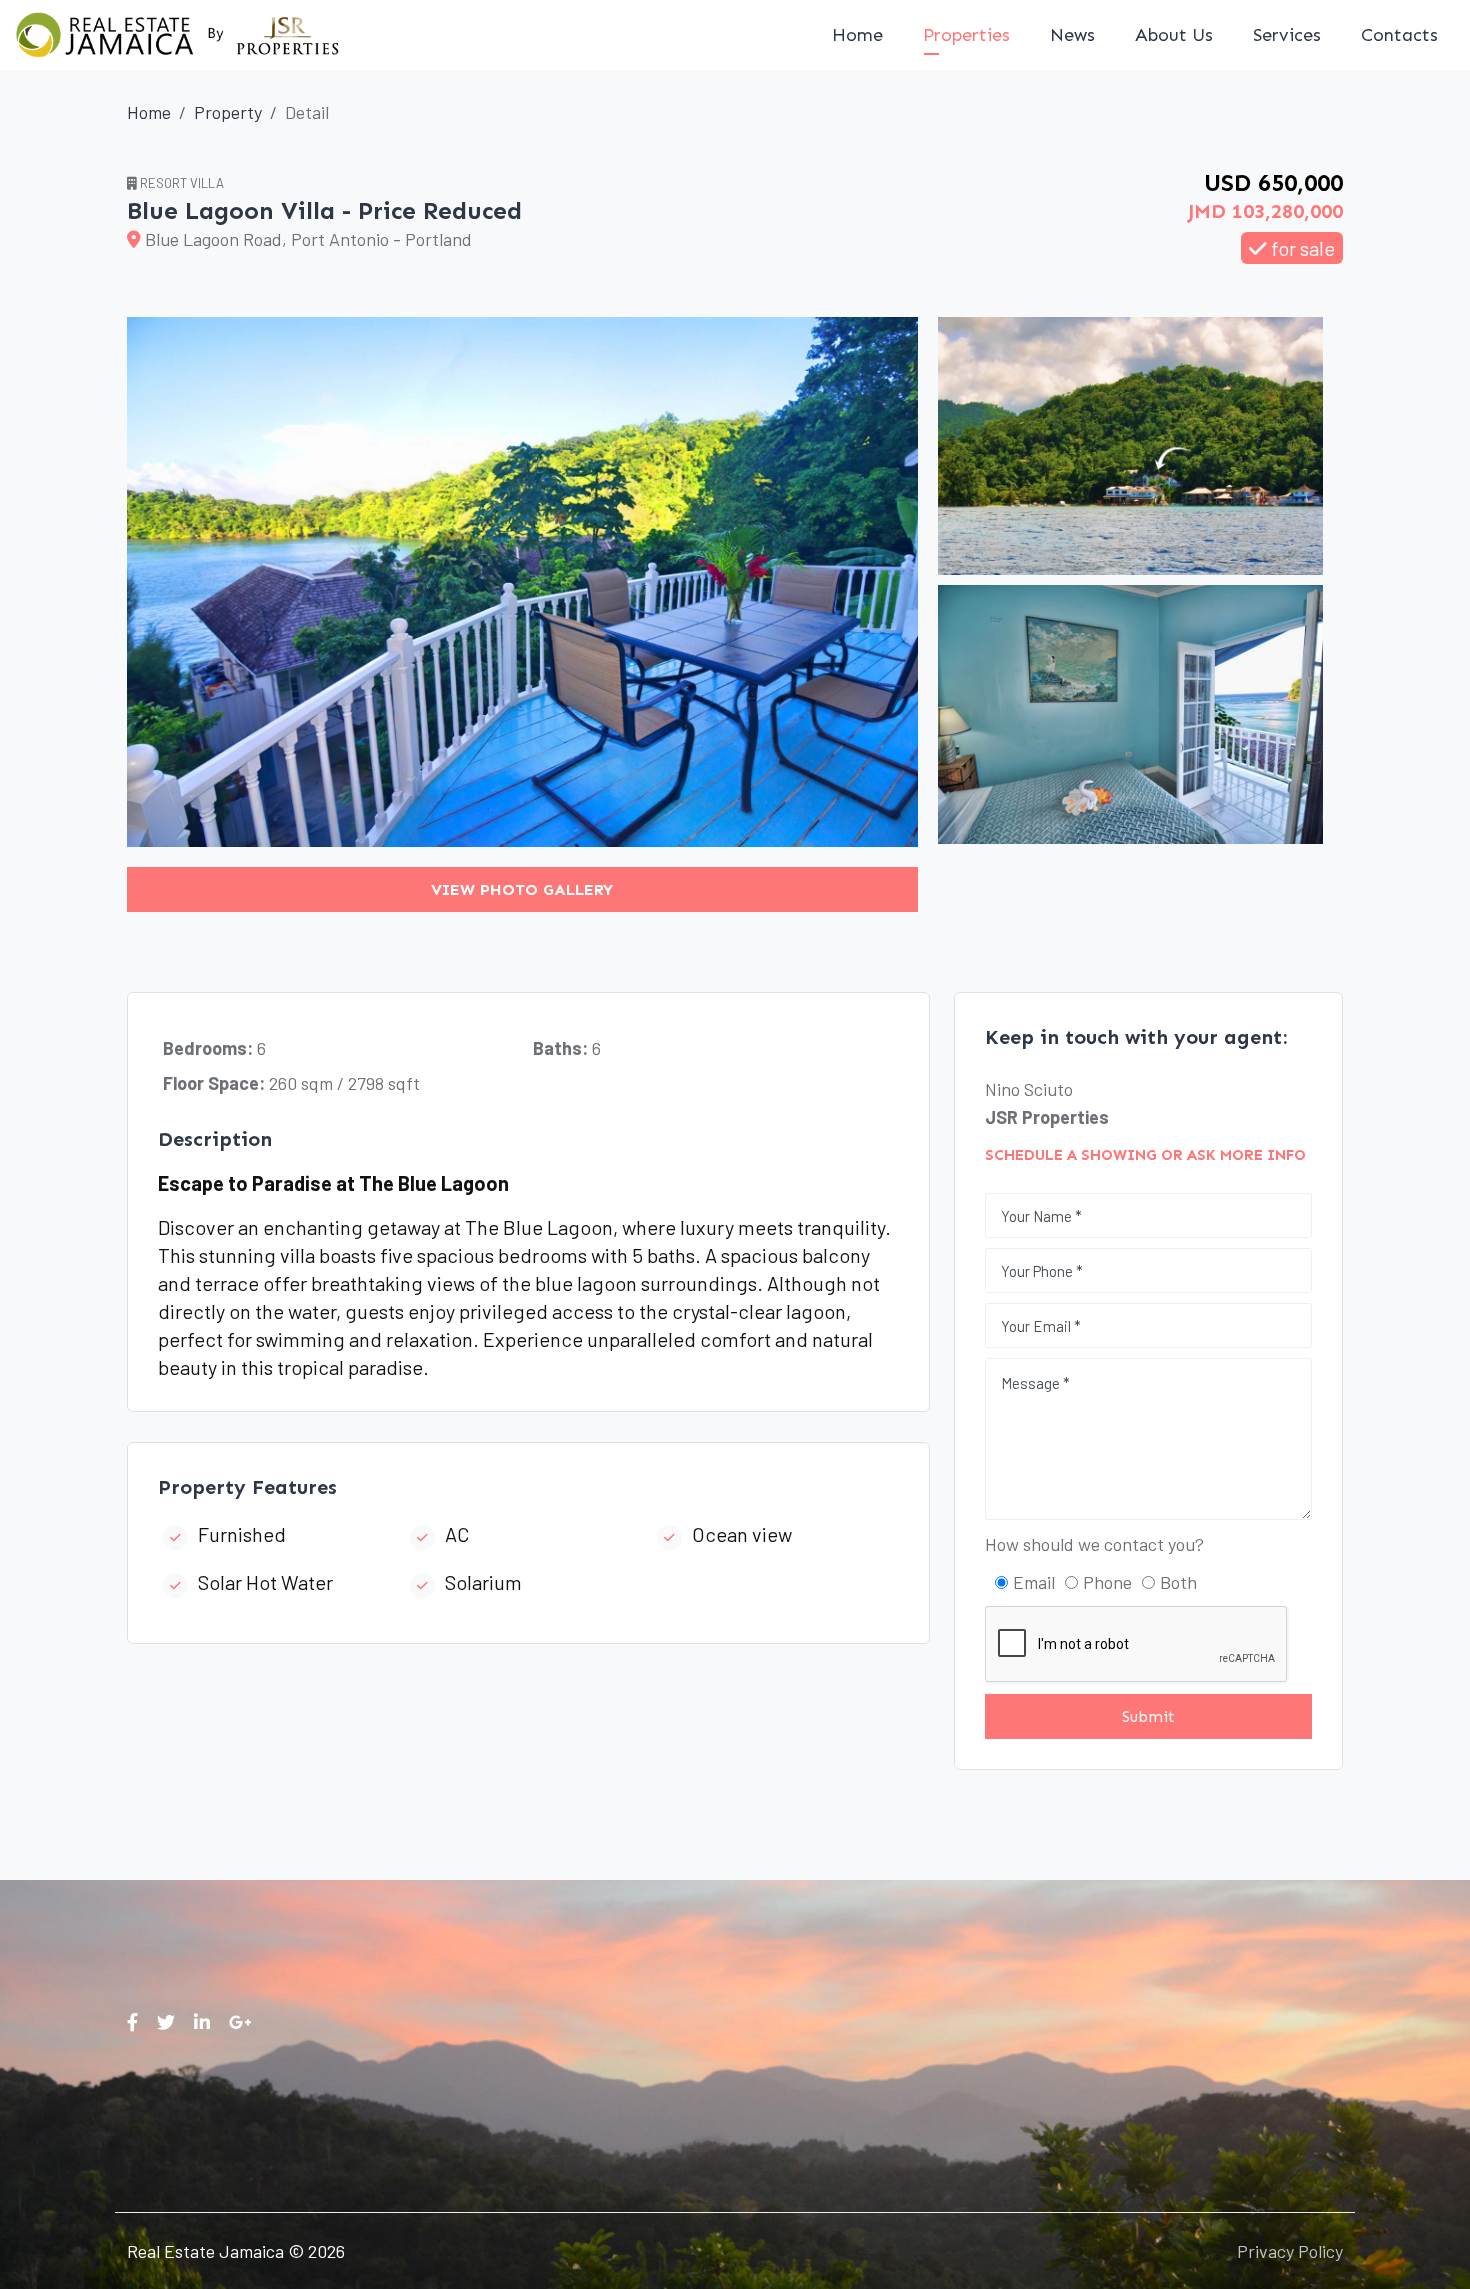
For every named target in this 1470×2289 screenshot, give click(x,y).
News (1072, 35)
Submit (1148, 1716)
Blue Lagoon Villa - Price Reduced (324, 210)
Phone (1107, 1582)
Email (1034, 1582)
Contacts (1399, 35)
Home (857, 35)
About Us (1174, 35)
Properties (966, 35)
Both (1178, 1582)
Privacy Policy (1290, 2251)
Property (228, 112)
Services (1287, 35)
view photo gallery (522, 889)
